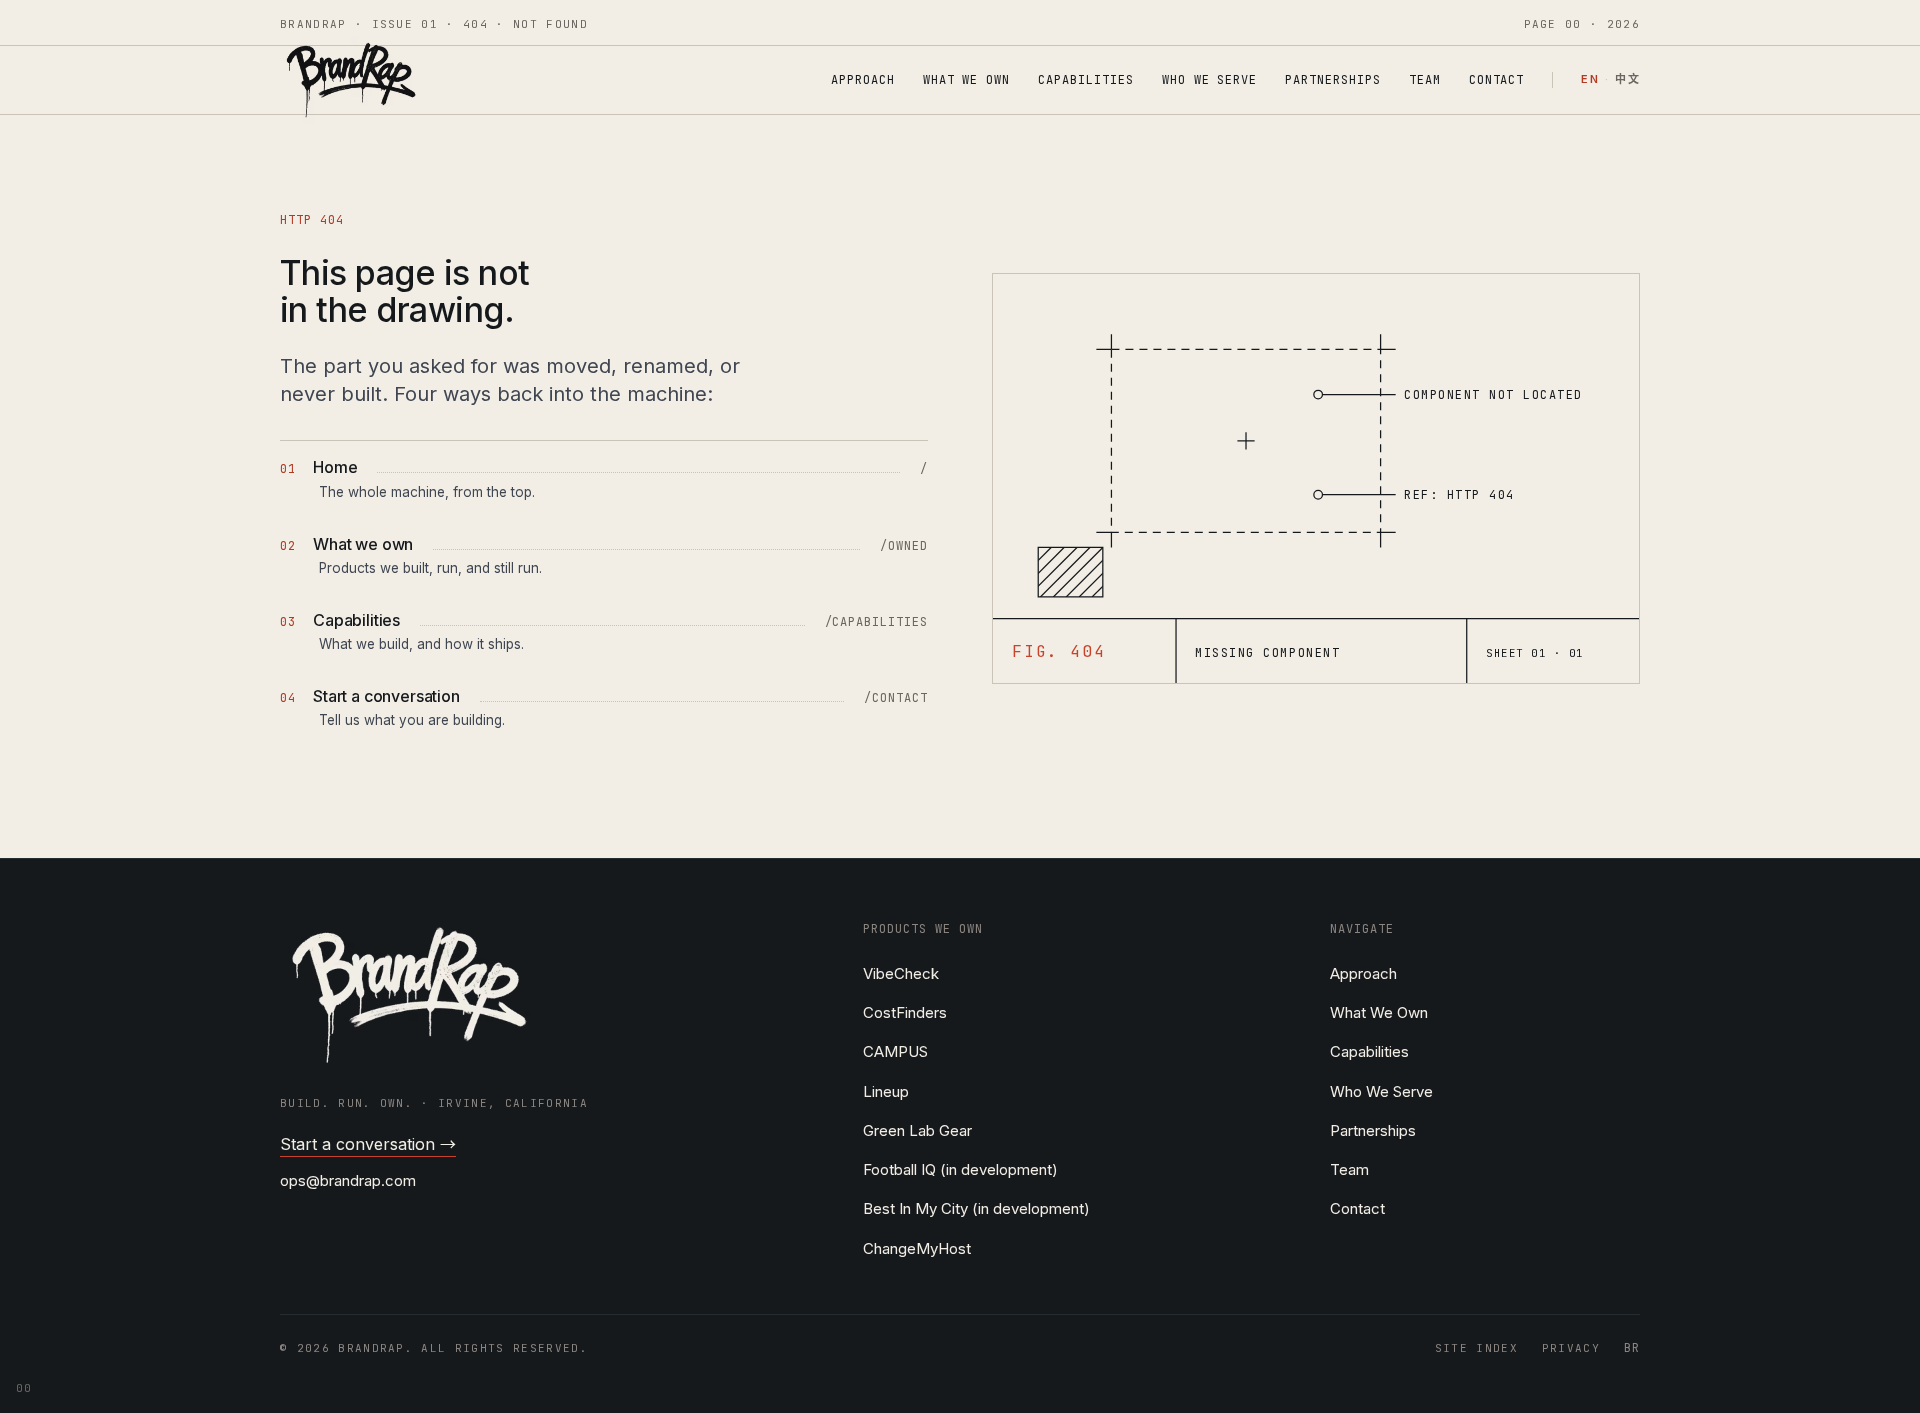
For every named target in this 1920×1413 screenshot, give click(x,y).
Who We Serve (1210, 80)
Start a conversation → (368, 1144)
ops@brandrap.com (348, 1180)
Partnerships (1333, 80)
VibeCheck (901, 973)
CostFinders (905, 1012)
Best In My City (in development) (976, 1208)
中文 (1627, 80)
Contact (1497, 80)
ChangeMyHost (917, 1248)
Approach (863, 80)
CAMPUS (895, 1051)
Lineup (886, 1091)
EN (1590, 80)
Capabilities (1086, 80)
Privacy (1571, 1348)
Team (1425, 80)
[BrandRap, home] (350, 80)
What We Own (967, 80)
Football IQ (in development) (960, 1169)
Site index (1476, 1348)
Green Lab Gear (917, 1130)
